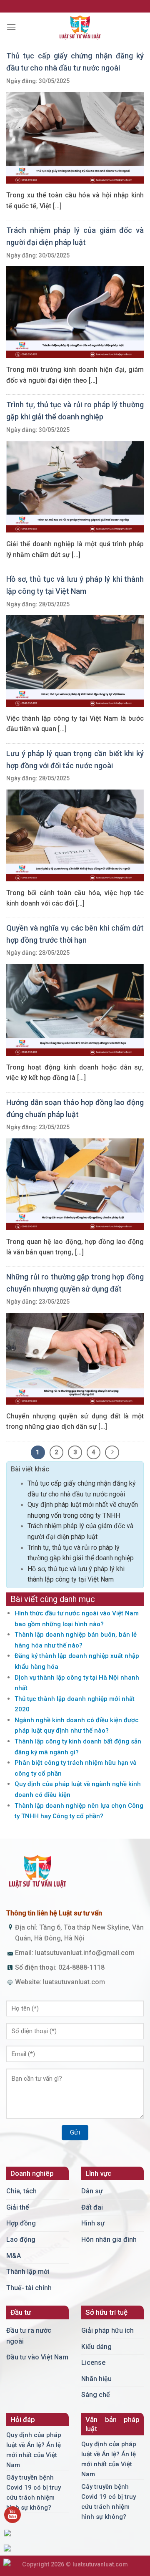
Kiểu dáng (96, 2347)
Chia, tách (21, 2191)
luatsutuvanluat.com (74, 1982)
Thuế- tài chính (29, 2288)
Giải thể (18, 2207)
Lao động (21, 2239)
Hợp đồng (21, 2223)
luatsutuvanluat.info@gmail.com (85, 1953)
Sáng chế (96, 2395)
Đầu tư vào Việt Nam (37, 2357)
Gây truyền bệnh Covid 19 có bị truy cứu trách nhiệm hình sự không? (34, 2493)
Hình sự (93, 2223)
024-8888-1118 (81, 1967)
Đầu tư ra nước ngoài (29, 2336)
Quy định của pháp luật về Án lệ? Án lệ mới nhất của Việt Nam (34, 2450)
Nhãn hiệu (96, 2379)
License (93, 2363)
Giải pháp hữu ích (107, 2330)
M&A (14, 2256)
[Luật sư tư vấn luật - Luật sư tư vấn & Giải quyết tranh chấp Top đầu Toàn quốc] (80, 27)
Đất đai (92, 2207)
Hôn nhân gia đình (109, 2239)
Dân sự (92, 2191)
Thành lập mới (28, 2272)
